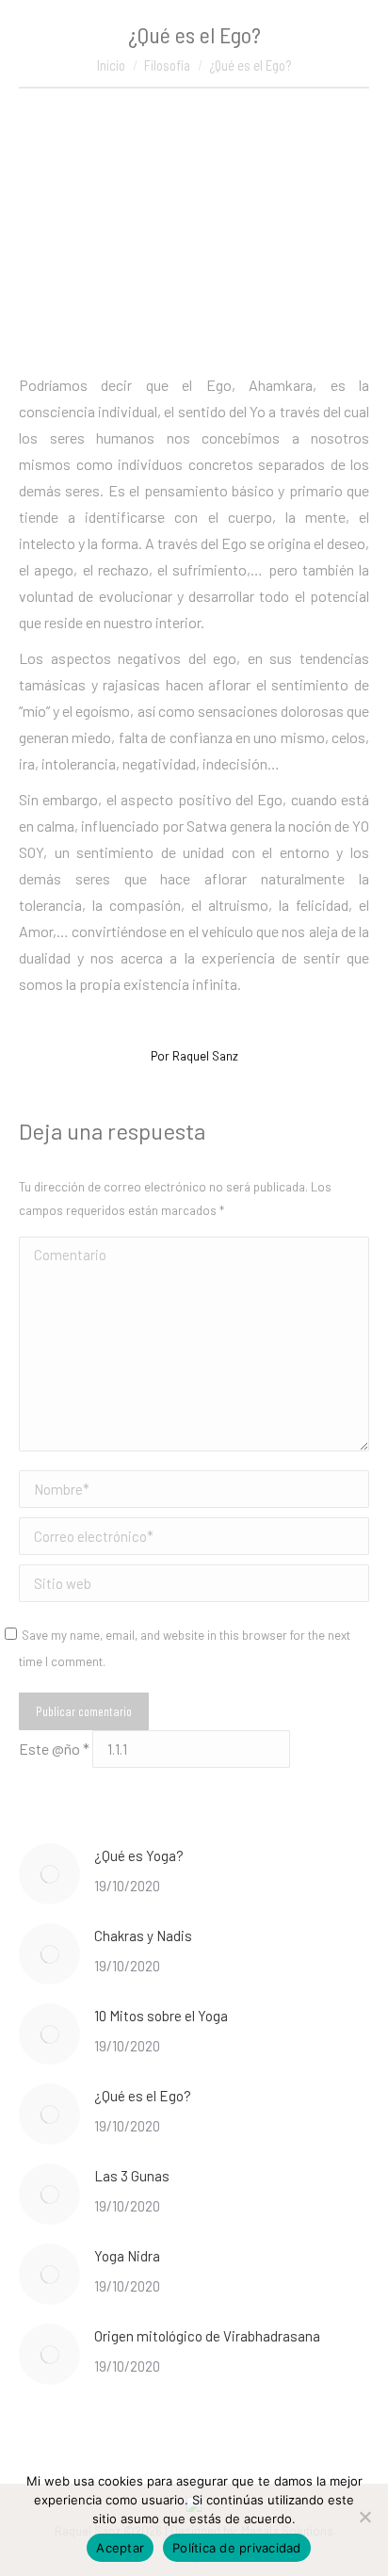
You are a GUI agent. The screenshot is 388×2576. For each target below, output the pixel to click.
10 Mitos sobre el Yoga (161, 2016)
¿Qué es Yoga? (139, 1855)
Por (194, 1056)
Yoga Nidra (127, 2256)
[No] (364, 2517)
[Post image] (49, 1874)
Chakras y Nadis (143, 1936)
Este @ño (54, 1749)
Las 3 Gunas (132, 2176)
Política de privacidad (237, 2548)
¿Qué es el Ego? (143, 2096)
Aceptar (120, 2548)
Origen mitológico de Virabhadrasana (207, 2336)
